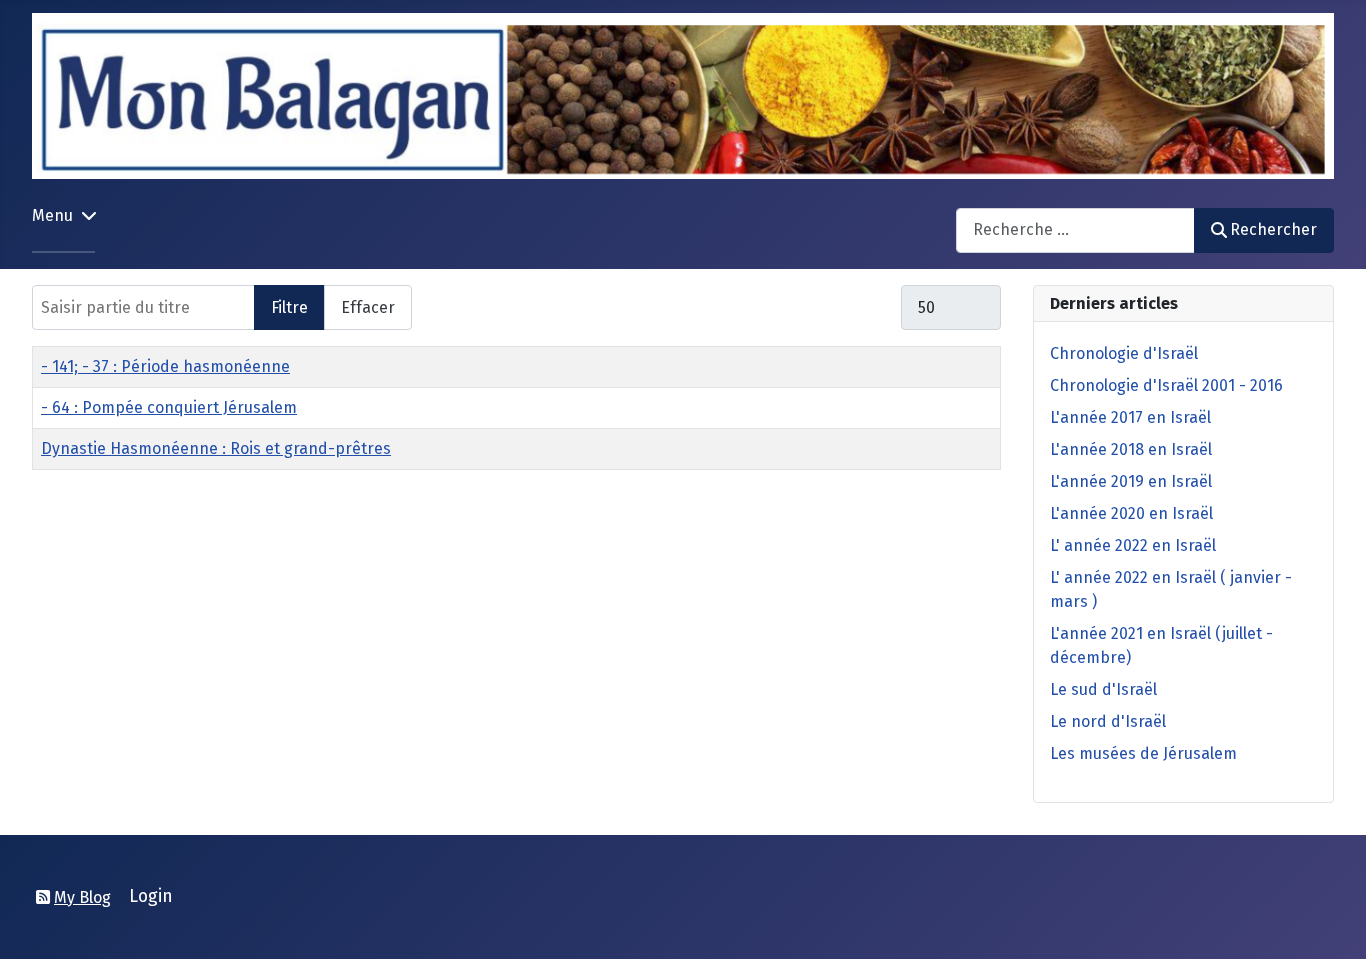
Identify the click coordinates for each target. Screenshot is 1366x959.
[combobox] (1075, 230)
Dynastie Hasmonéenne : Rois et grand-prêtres (216, 448)
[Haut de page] (1331, 922)
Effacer (368, 307)
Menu (52, 215)
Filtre (289, 307)
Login (151, 896)
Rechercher (1273, 229)
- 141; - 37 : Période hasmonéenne (165, 366)
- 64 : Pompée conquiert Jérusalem (169, 407)
